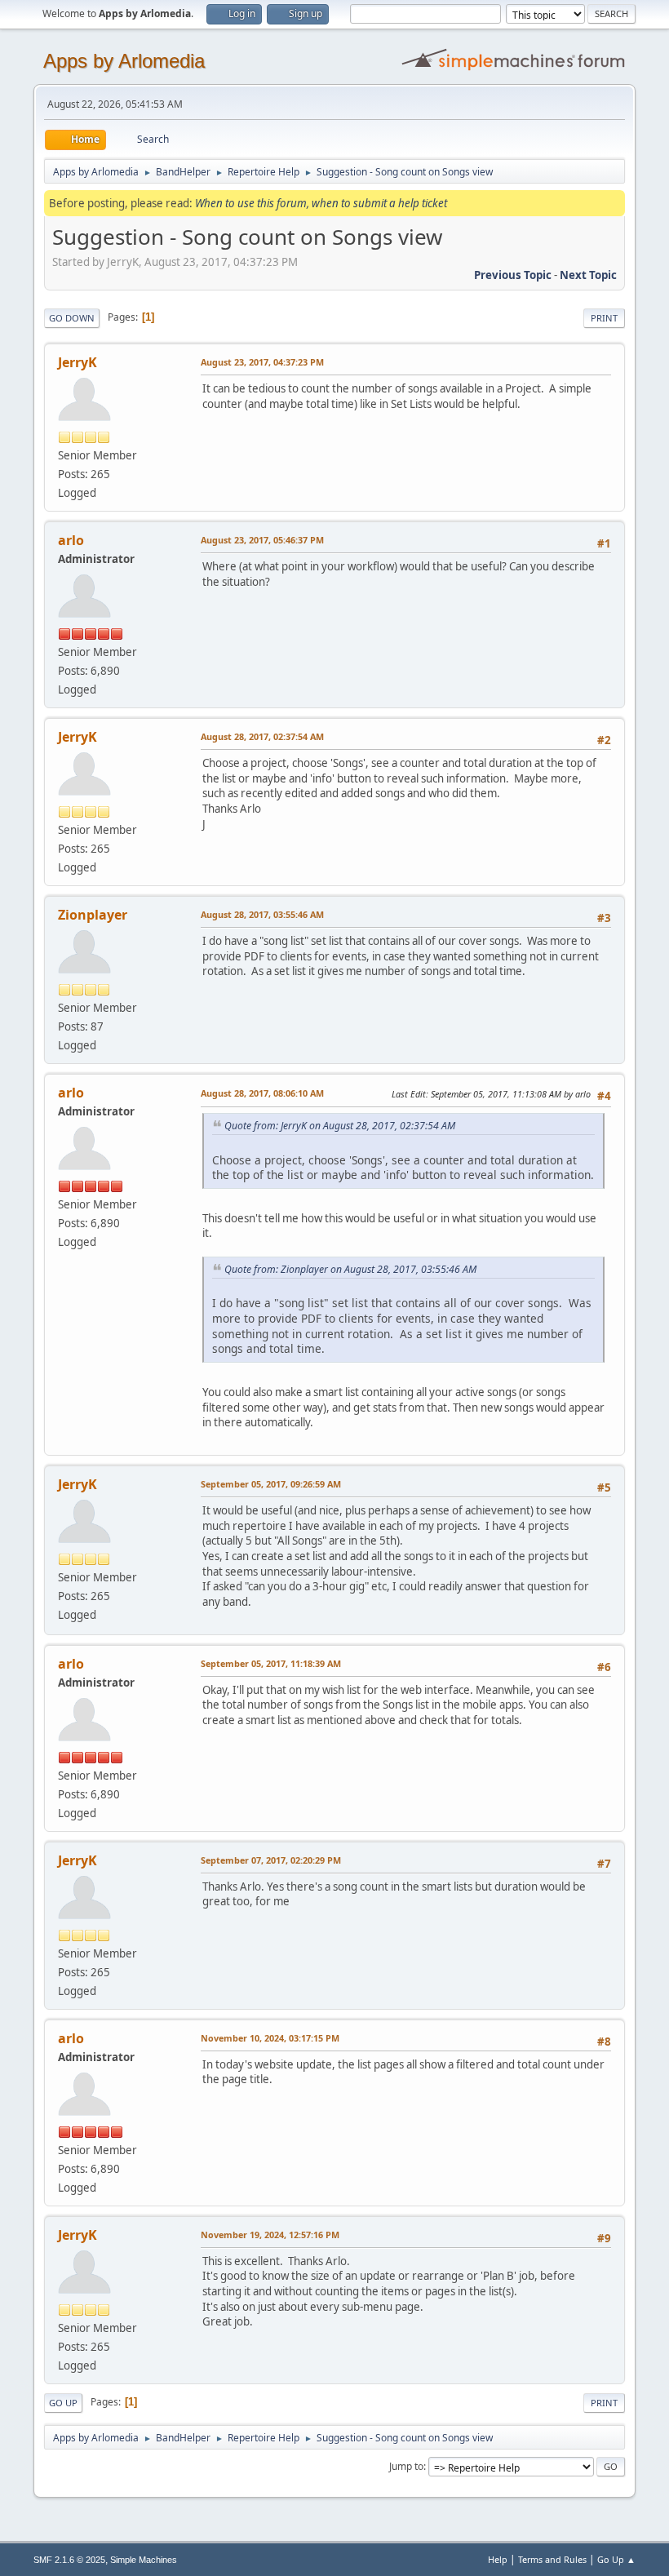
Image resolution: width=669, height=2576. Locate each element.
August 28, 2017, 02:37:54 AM (262, 736)
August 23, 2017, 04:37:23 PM (262, 362)
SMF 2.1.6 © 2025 (69, 2560)
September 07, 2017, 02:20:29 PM (271, 1860)
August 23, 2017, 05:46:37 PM (262, 540)
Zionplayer (93, 915)
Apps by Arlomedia (124, 61)
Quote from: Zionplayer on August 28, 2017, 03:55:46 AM (350, 1269)
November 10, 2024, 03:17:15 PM (270, 2038)
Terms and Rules (552, 2559)
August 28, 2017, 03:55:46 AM (262, 914)
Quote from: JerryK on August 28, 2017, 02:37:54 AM (340, 1126)
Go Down (72, 318)
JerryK (78, 362)
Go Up (63, 2403)
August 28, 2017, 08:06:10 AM (262, 1093)
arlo (71, 540)
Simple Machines (144, 2560)
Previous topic (513, 275)
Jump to (406, 2466)
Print (604, 318)
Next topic (588, 275)
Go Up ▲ (616, 2559)
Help (498, 2559)
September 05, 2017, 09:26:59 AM (271, 1484)
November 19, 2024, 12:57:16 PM (270, 2235)
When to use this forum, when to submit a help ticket (321, 203)
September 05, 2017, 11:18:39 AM (271, 1663)
